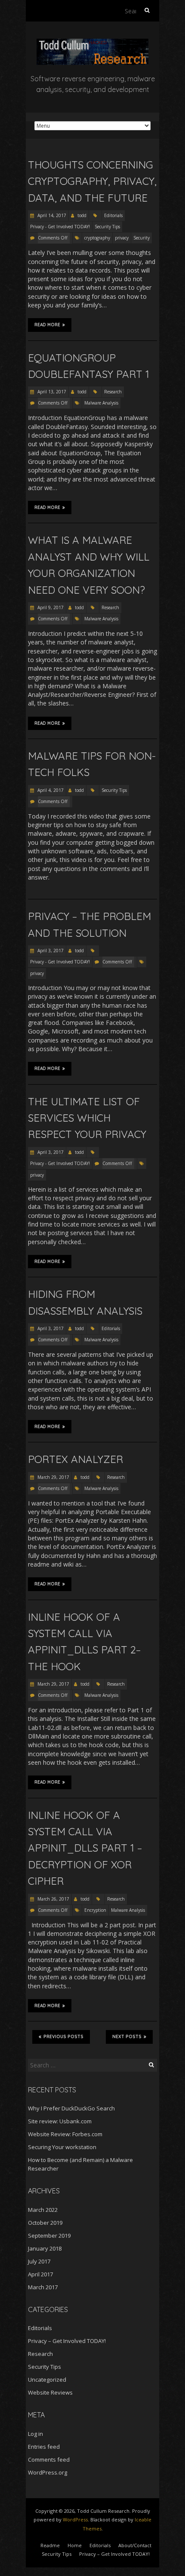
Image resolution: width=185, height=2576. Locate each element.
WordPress (75, 2519)
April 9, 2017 (50, 607)
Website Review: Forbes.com (65, 2134)
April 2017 (40, 2274)
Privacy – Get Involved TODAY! (67, 2341)
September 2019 (49, 2236)
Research (113, 392)
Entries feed (44, 2447)
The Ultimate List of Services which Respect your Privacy (87, 1118)
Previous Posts (63, 2037)
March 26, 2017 (53, 1899)
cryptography (97, 238)
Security (142, 238)
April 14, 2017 (51, 215)
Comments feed (49, 2459)
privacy (122, 238)
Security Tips (107, 227)
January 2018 (45, 2248)
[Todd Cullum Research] (92, 43)
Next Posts (127, 2037)
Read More (47, 325)
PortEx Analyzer (76, 1459)
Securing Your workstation (62, 2147)
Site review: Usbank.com (60, 2121)
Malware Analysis (101, 403)
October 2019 (45, 2223)
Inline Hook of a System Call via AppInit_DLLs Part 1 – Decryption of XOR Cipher (85, 1848)
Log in (35, 2434)
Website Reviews (50, 2392)
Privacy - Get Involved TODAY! (60, 227)
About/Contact (135, 2545)
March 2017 (43, 2287)
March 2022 (43, 2210)
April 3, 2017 (50, 951)
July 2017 (39, 2261)
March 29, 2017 (53, 1477)
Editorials (113, 215)
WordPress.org (48, 2472)
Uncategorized (47, 2380)
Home (75, 2545)
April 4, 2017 (50, 790)
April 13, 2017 (51, 392)
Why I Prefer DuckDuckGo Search (71, 2108)
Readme (50, 2545)
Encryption (95, 1910)
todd (82, 215)
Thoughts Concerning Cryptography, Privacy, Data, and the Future (92, 181)
